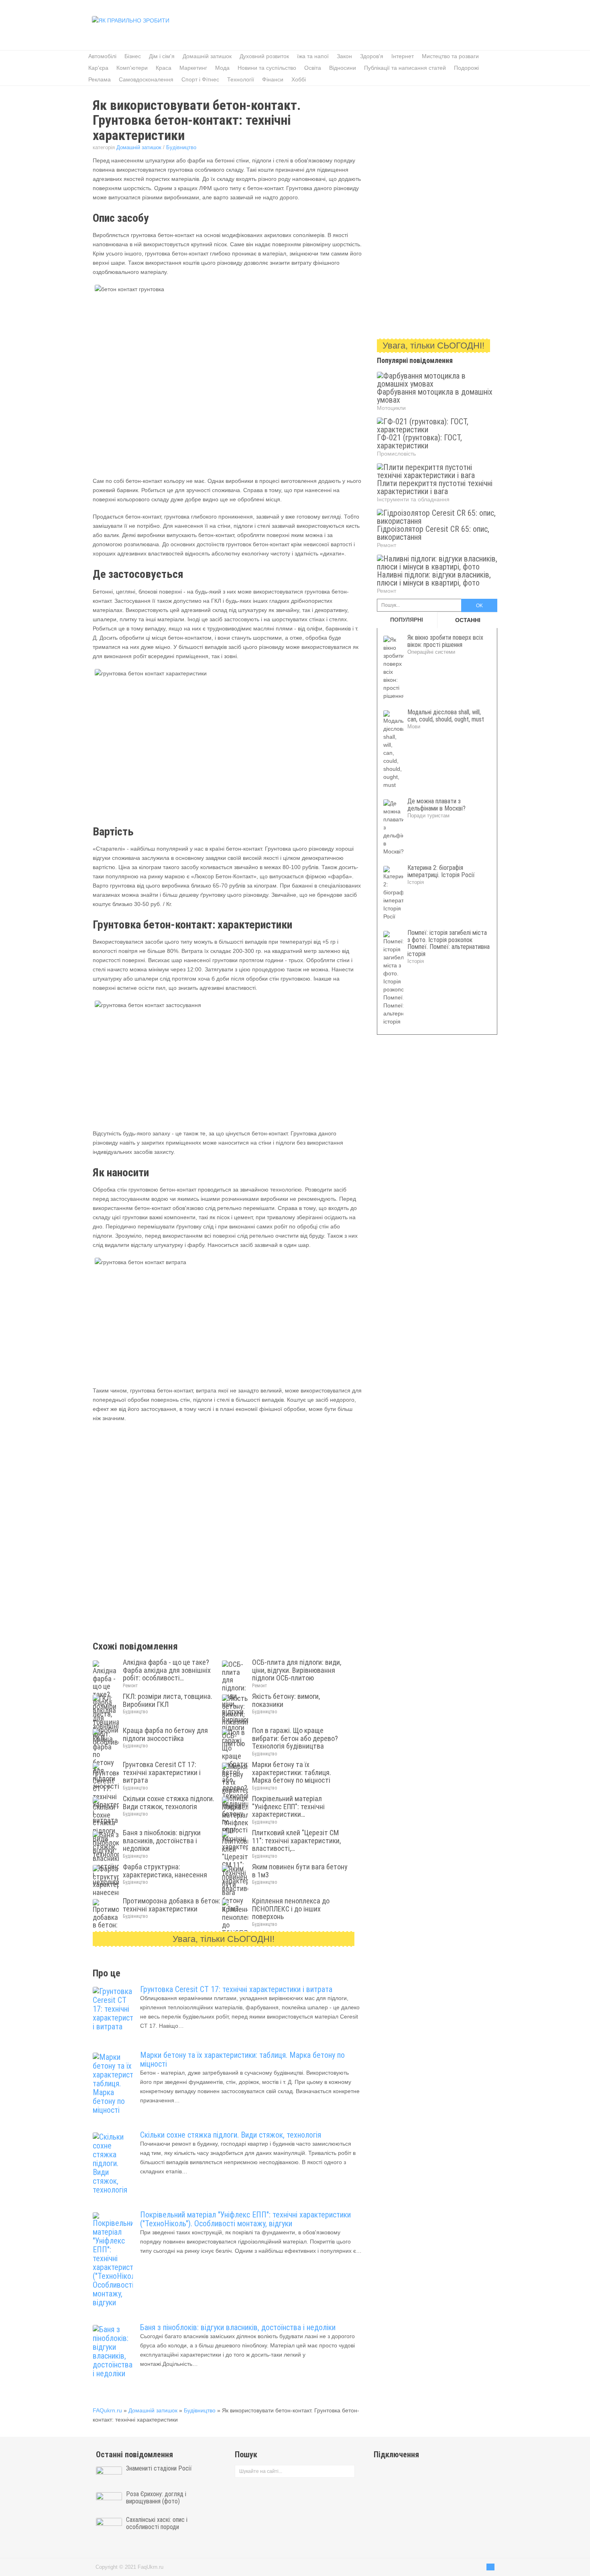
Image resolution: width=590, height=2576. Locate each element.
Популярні (407, 620)
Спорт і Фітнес (200, 79)
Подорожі (466, 68)
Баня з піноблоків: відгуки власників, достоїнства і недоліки (238, 2327)
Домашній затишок (207, 56)
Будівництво (181, 147)
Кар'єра (98, 68)
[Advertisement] (348, 26)
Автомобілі (102, 56)
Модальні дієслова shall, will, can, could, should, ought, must (446, 716)
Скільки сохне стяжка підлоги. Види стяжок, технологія (231, 2135)
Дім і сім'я (162, 56)
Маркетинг (193, 68)
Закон (344, 56)
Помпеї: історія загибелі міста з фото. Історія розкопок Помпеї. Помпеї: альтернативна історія (449, 943)
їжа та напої (313, 56)
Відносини (343, 68)
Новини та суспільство (267, 68)
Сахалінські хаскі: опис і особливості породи (157, 2523)
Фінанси (273, 79)
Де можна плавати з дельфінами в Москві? (436, 805)
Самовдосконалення (146, 79)
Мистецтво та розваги (450, 56)
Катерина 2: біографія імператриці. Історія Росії (441, 871)
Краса (164, 68)
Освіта (313, 68)
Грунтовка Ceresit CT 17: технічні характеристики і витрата (236, 1989)
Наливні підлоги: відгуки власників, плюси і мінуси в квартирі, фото (434, 579)
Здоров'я (372, 56)
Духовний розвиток (264, 56)
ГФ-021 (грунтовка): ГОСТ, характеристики (419, 442)
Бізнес (133, 56)
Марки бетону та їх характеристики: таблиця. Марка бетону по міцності (242, 2059)
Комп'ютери (132, 68)
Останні (468, 620)
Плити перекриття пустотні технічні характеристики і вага (435, 487)
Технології (241, 79)
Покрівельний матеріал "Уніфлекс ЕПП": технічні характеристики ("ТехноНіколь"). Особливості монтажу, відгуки (245, 2219)
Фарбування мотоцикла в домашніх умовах (435, 396)
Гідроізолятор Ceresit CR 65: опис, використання (433, 533)
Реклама (100, 79)
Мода (222, 68)
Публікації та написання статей (405, 68)
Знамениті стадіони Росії (159, 2469)
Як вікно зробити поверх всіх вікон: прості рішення (445, 641)
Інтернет (403, 56)
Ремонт (130, 1686)
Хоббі (299, 79)
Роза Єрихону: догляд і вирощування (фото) (156, 2498)
